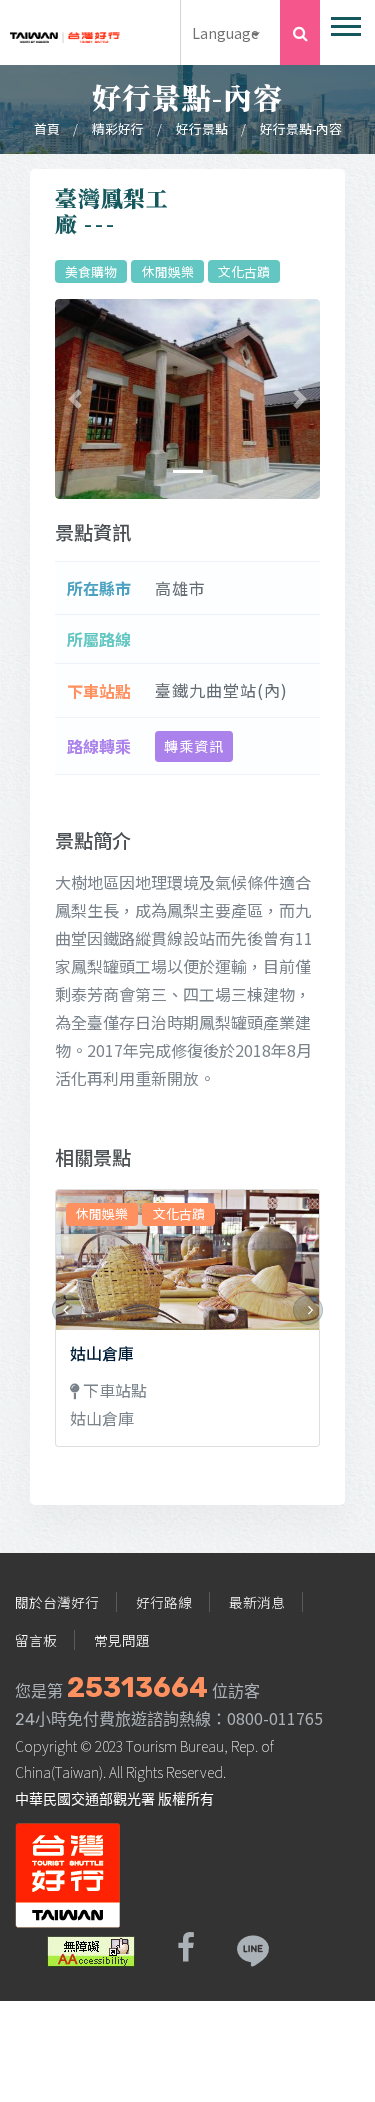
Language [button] (225, 32)
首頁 (47, 128)
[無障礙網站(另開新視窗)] (91, 1948)
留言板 (36, 1640)
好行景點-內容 (301, 128)
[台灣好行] (65, 31)
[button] (344, 22)
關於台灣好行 (57, 1602)
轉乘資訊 (194, 746)
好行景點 (202, 128)
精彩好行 (118, 128)
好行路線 (164, 1602)
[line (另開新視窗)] (252, 1948)
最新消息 (257, 1602)
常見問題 (122, 1640)
